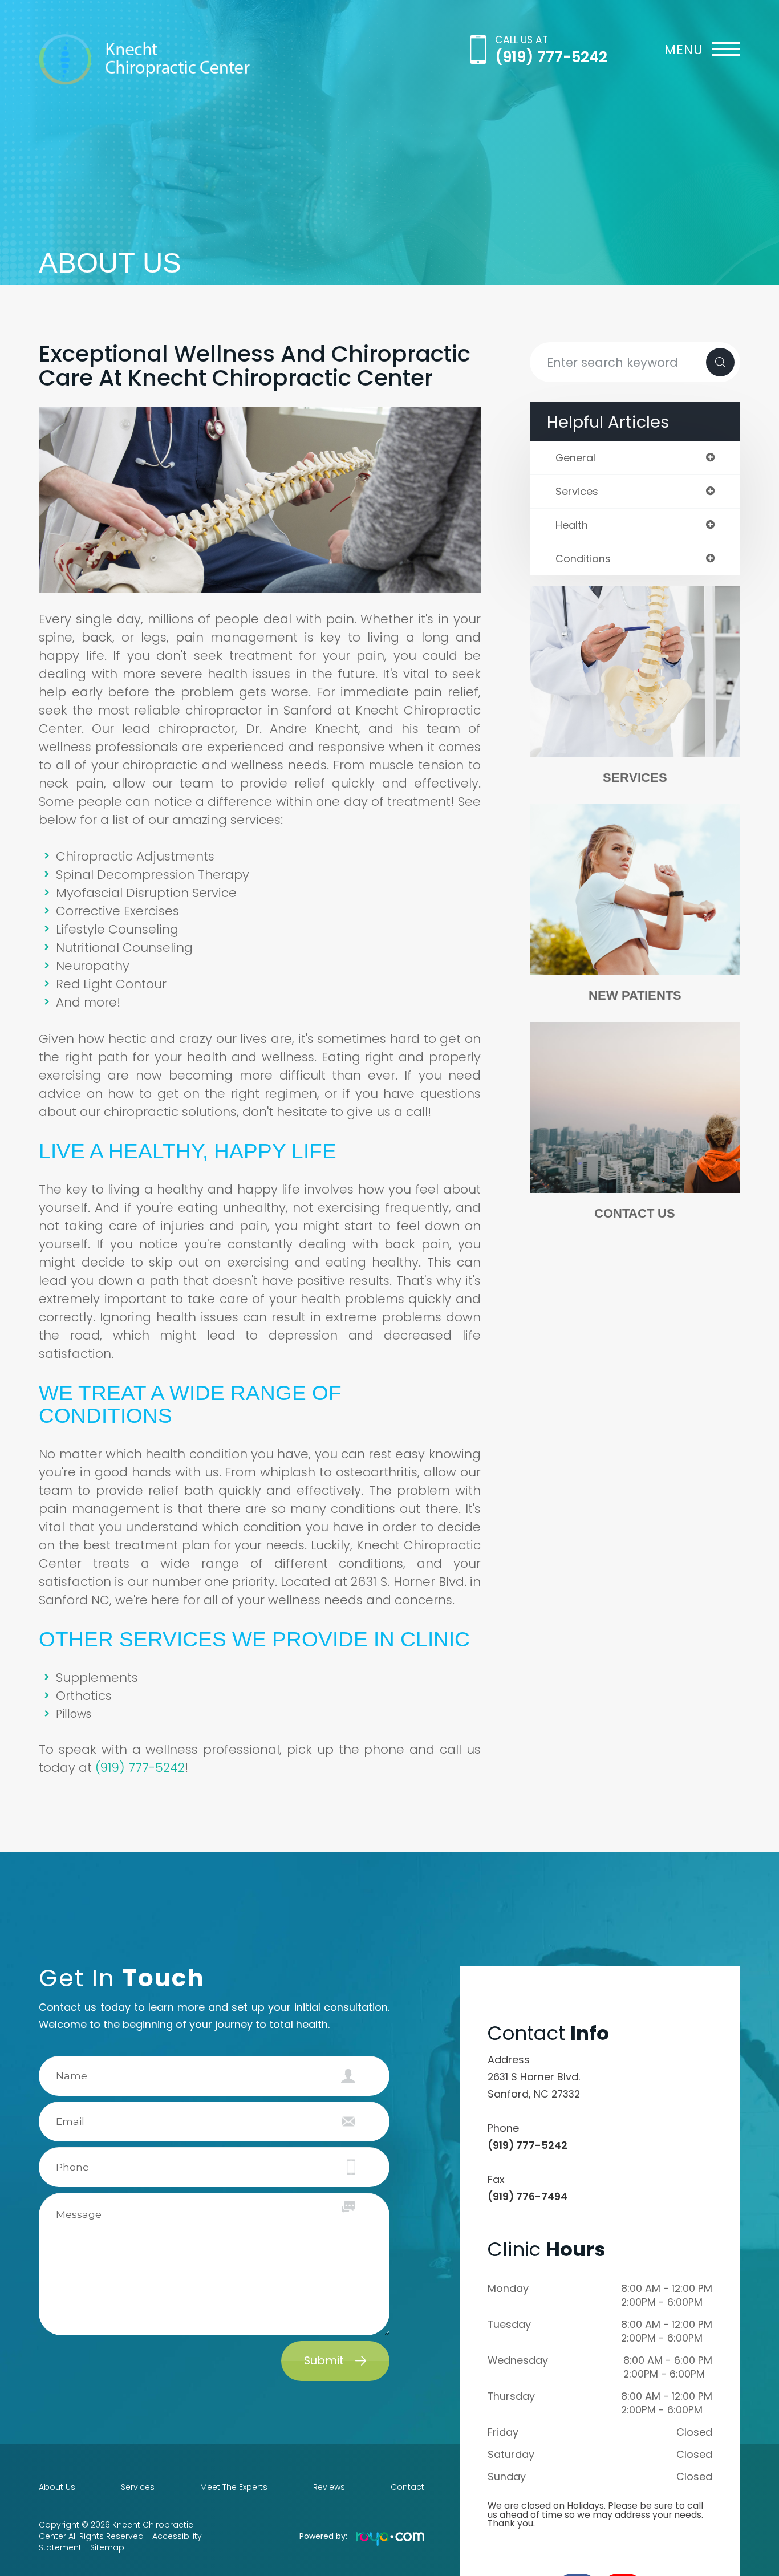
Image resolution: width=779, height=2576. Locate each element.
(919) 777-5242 (551, 57)
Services (635, 778)
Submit (324, 2360)
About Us (57, 2487)
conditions (583, 559)
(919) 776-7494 (528, 2196)
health (572, 525)
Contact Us (635, 1213)
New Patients (635, 995)
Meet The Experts (234, 2487)
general (575, 458)
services (577, 492)
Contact (407, 2487)
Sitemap (107, 2547)
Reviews (329, 2487)
